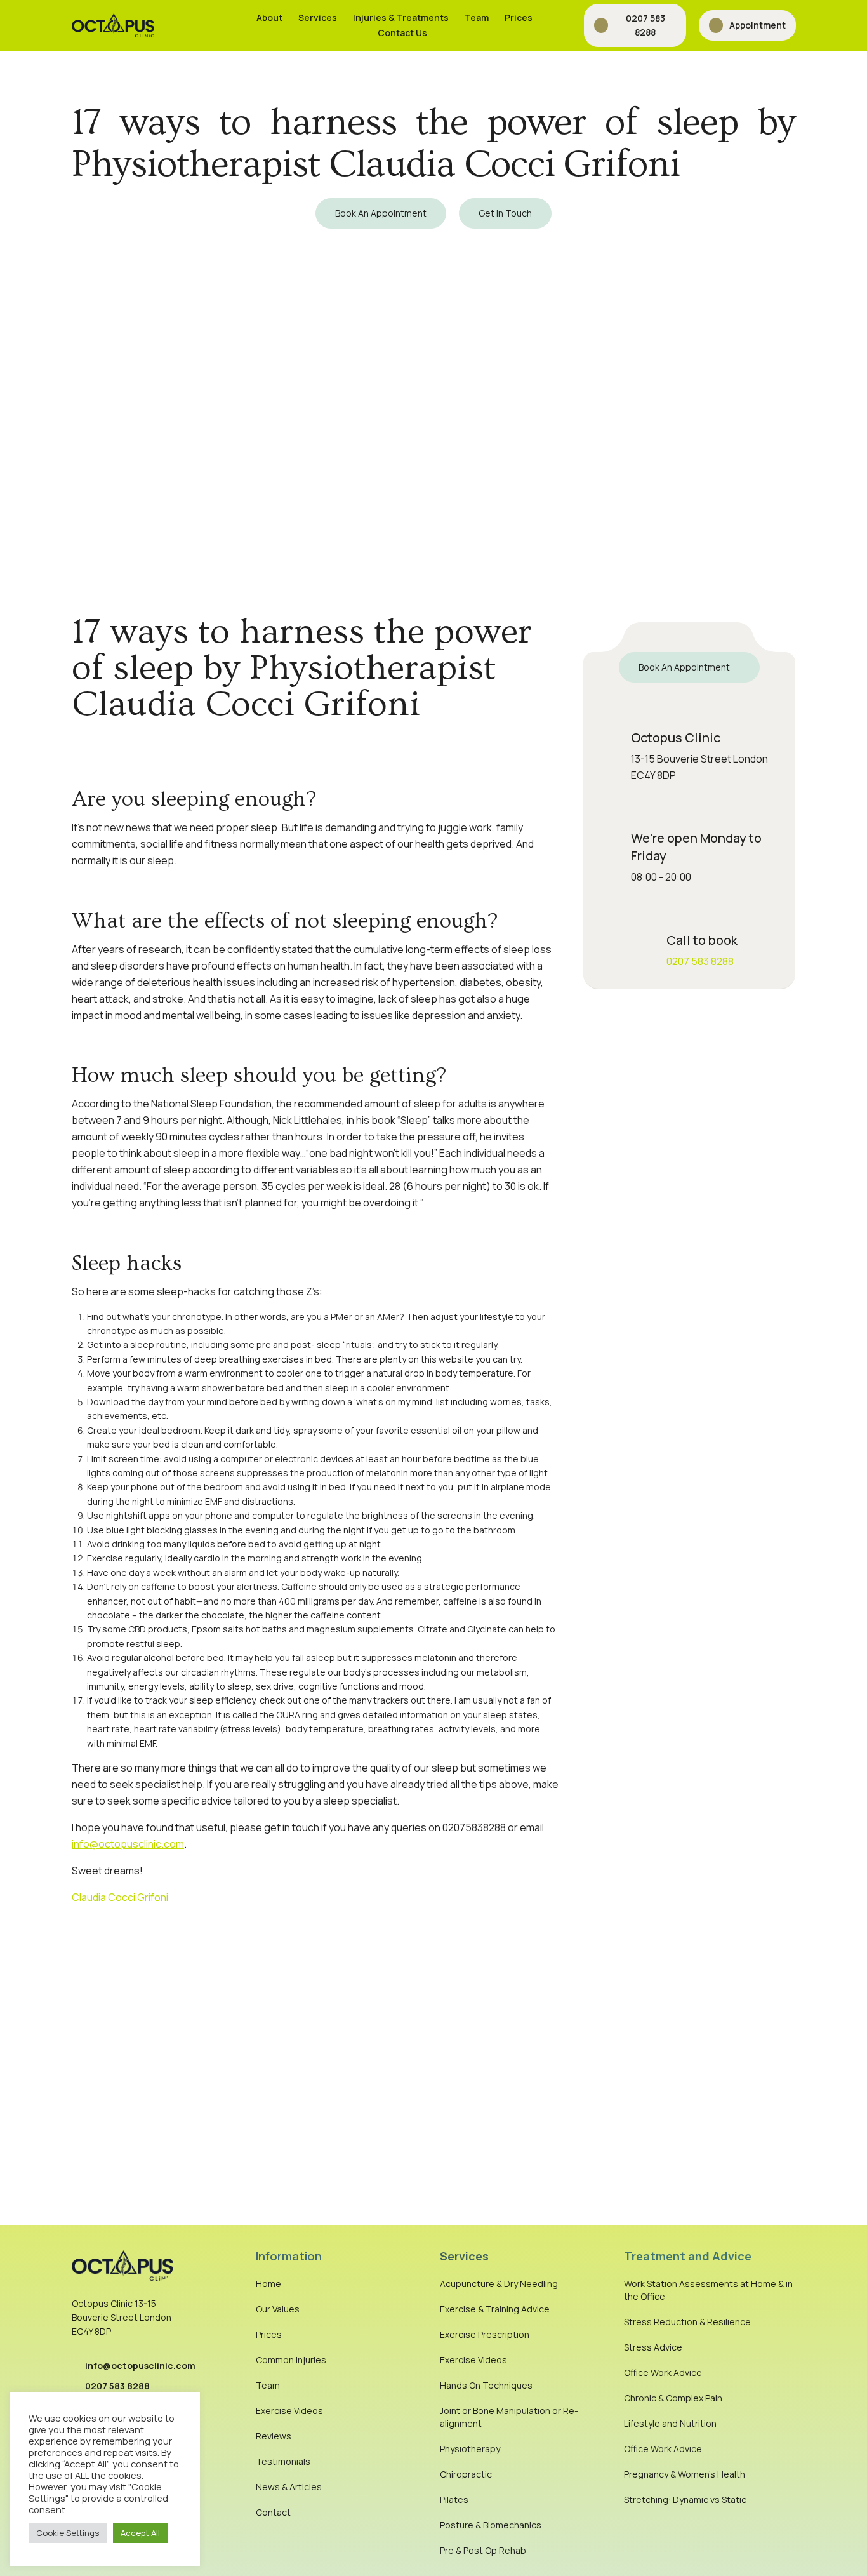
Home (268, 2284)
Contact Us (402, 33)
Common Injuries (291, 2360)
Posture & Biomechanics (491, 2525)
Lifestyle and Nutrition (670, 2423)
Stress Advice (653, 2347)
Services (318, 17)
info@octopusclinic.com (128, 1844)
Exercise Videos (289, 2411)
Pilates (454, 2499)
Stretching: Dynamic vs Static (685, 2499)
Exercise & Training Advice (495, 2309)
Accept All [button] (140, 2533)
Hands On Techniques (486, 2385)
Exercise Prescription (485, 2334)
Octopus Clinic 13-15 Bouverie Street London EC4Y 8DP (122, 2318)
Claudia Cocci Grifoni (120, 1897)
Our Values (278, 2309)
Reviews (274, 2436)
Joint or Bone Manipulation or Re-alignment (509, 2417)
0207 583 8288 (700, 961)
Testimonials (283, 2461)
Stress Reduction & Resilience (687, 2322)
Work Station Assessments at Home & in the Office (708, 2290)
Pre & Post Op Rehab (483, 2550)
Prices (519, 17)
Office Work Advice (663, 2372)
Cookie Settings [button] (68, 2533)
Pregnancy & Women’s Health (685, 2474)
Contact (273, 2512)
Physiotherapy (470, 2449)
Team (477, 17)
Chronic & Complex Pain (673, 2398)
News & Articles (289, 2487)
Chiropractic (466, 2474)
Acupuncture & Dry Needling (499, 2284)
